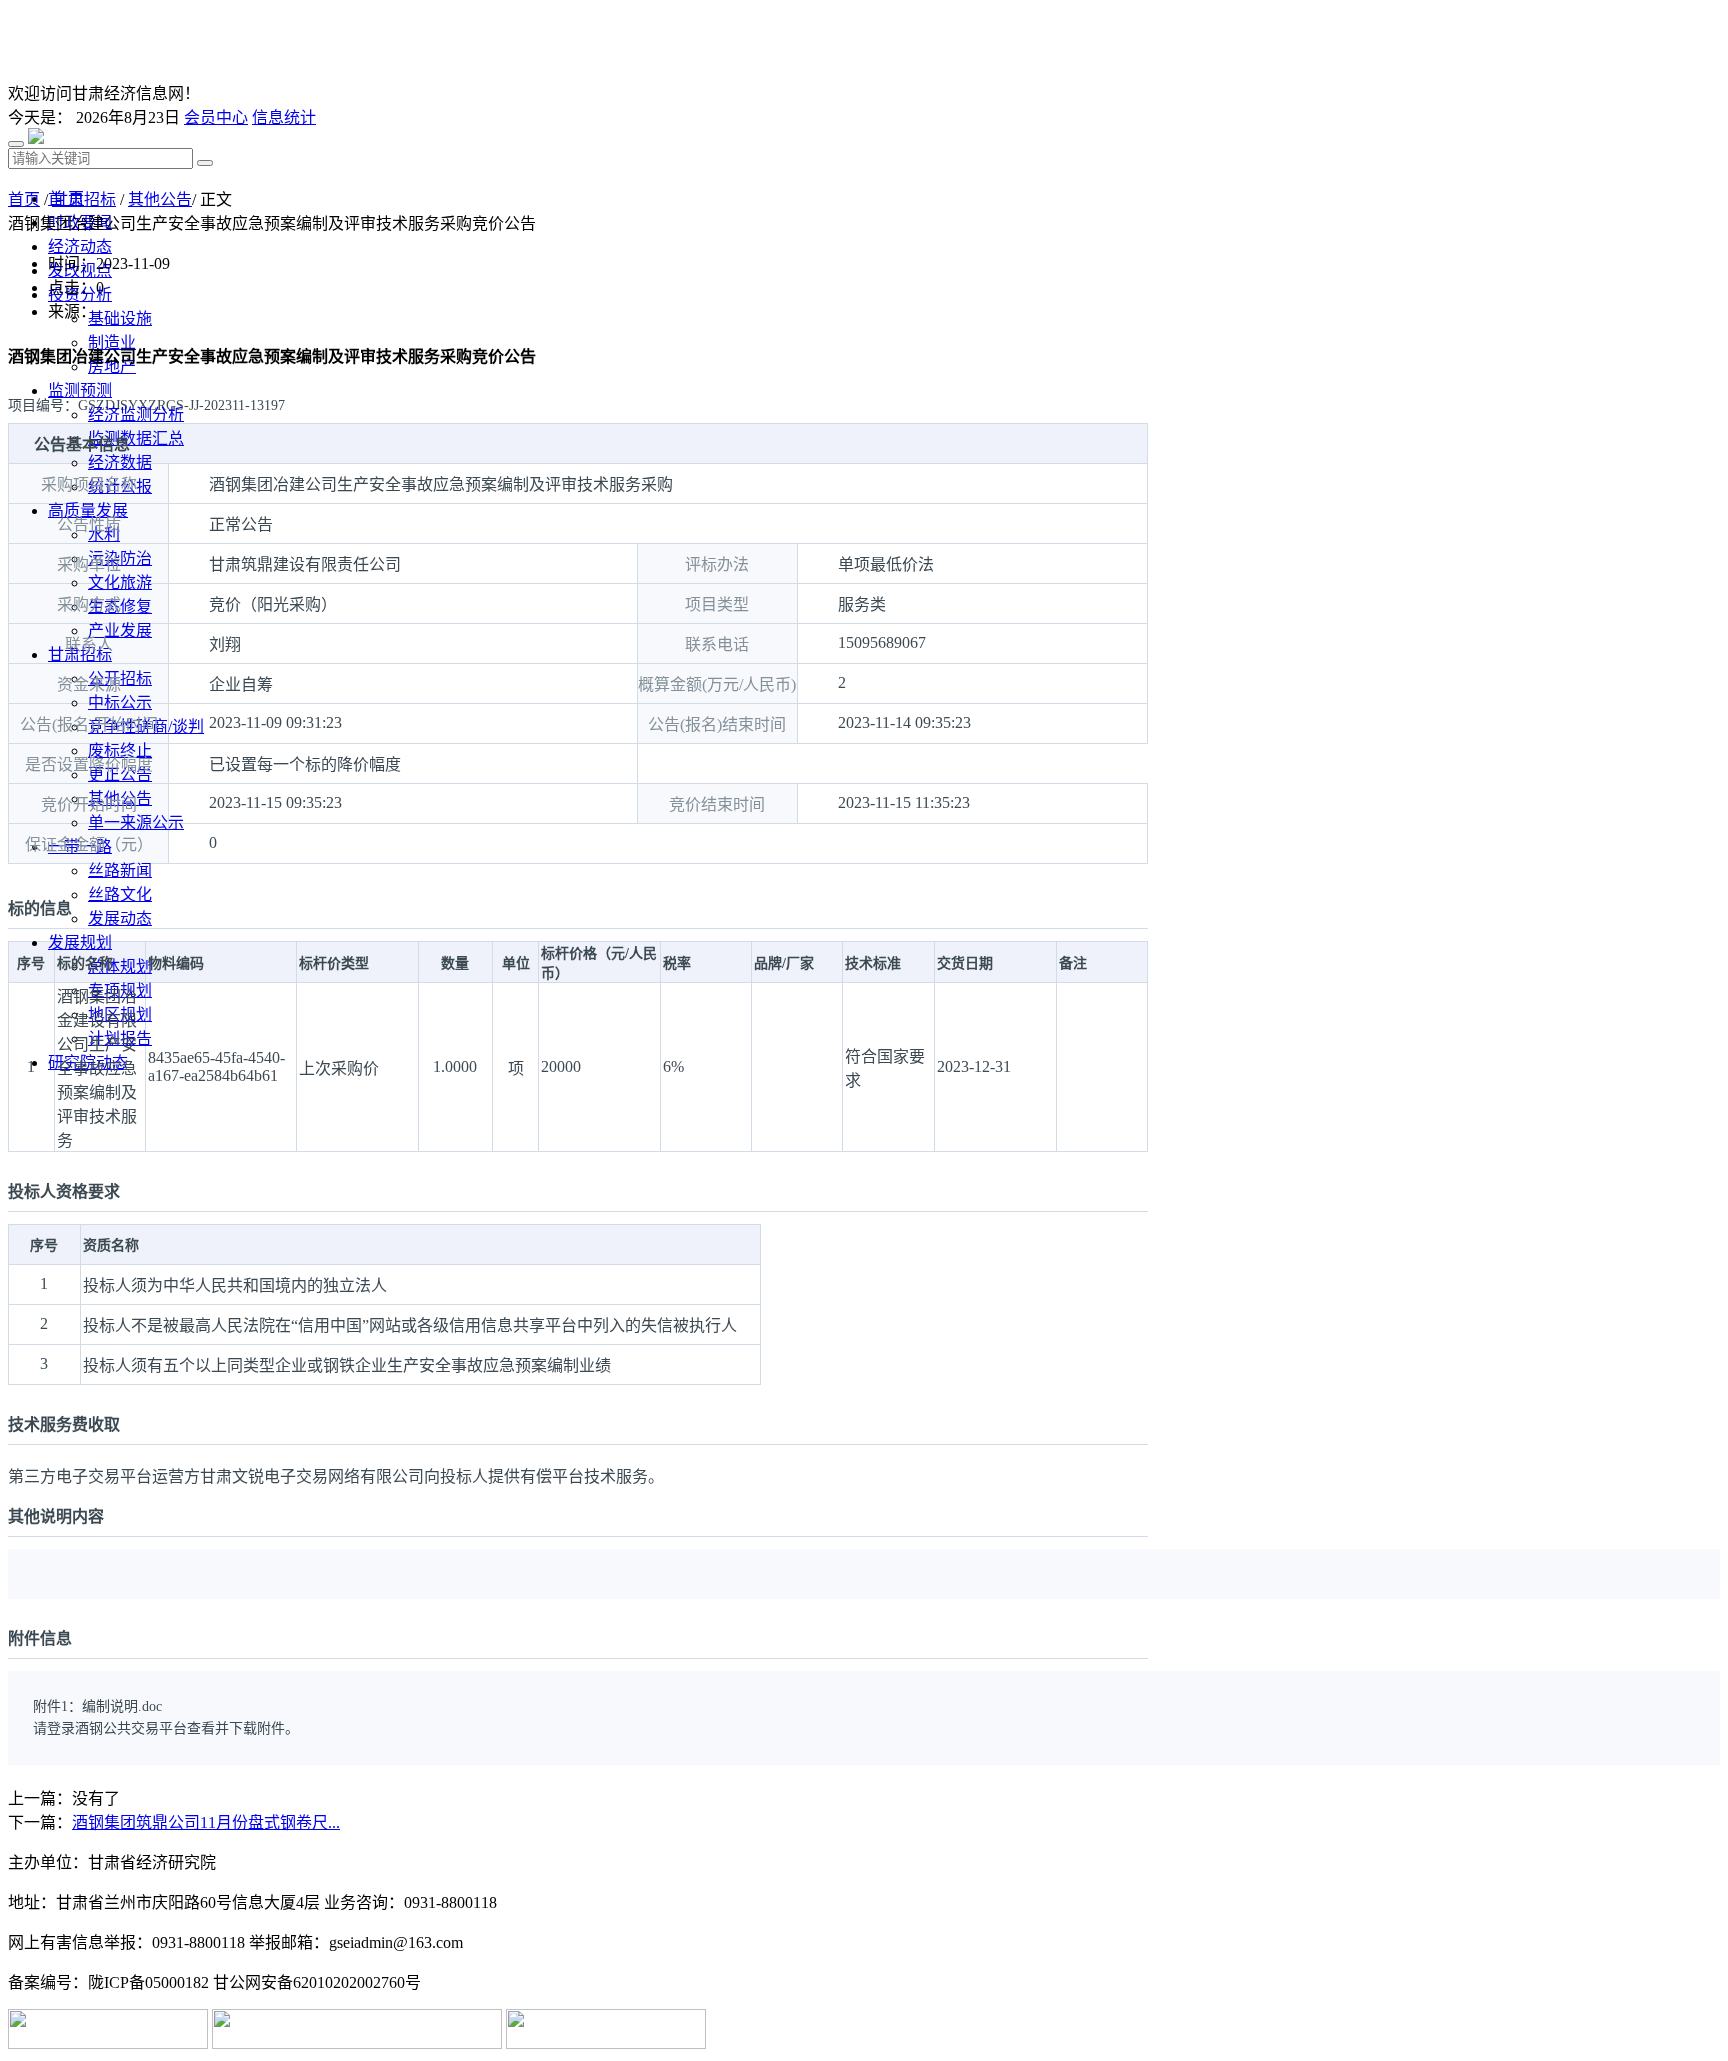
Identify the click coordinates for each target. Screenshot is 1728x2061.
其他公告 (160, 199)
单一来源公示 (136, 822)
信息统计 (284, 117)
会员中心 (216, 117)
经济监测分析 (136, 414)
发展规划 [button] (80, 942)
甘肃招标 (84, 199)
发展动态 (120, 918)
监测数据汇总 (136, 438)
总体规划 (120, 966)
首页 (24, 199)
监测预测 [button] (80, 390)
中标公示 (120, 702)
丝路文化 (120, 894)
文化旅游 (120, 582)
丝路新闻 (120, 870)
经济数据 (120, 462)
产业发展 (120, 630)
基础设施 (120, 318)
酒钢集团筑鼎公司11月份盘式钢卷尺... (206, 1822)
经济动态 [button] (80, 246)
